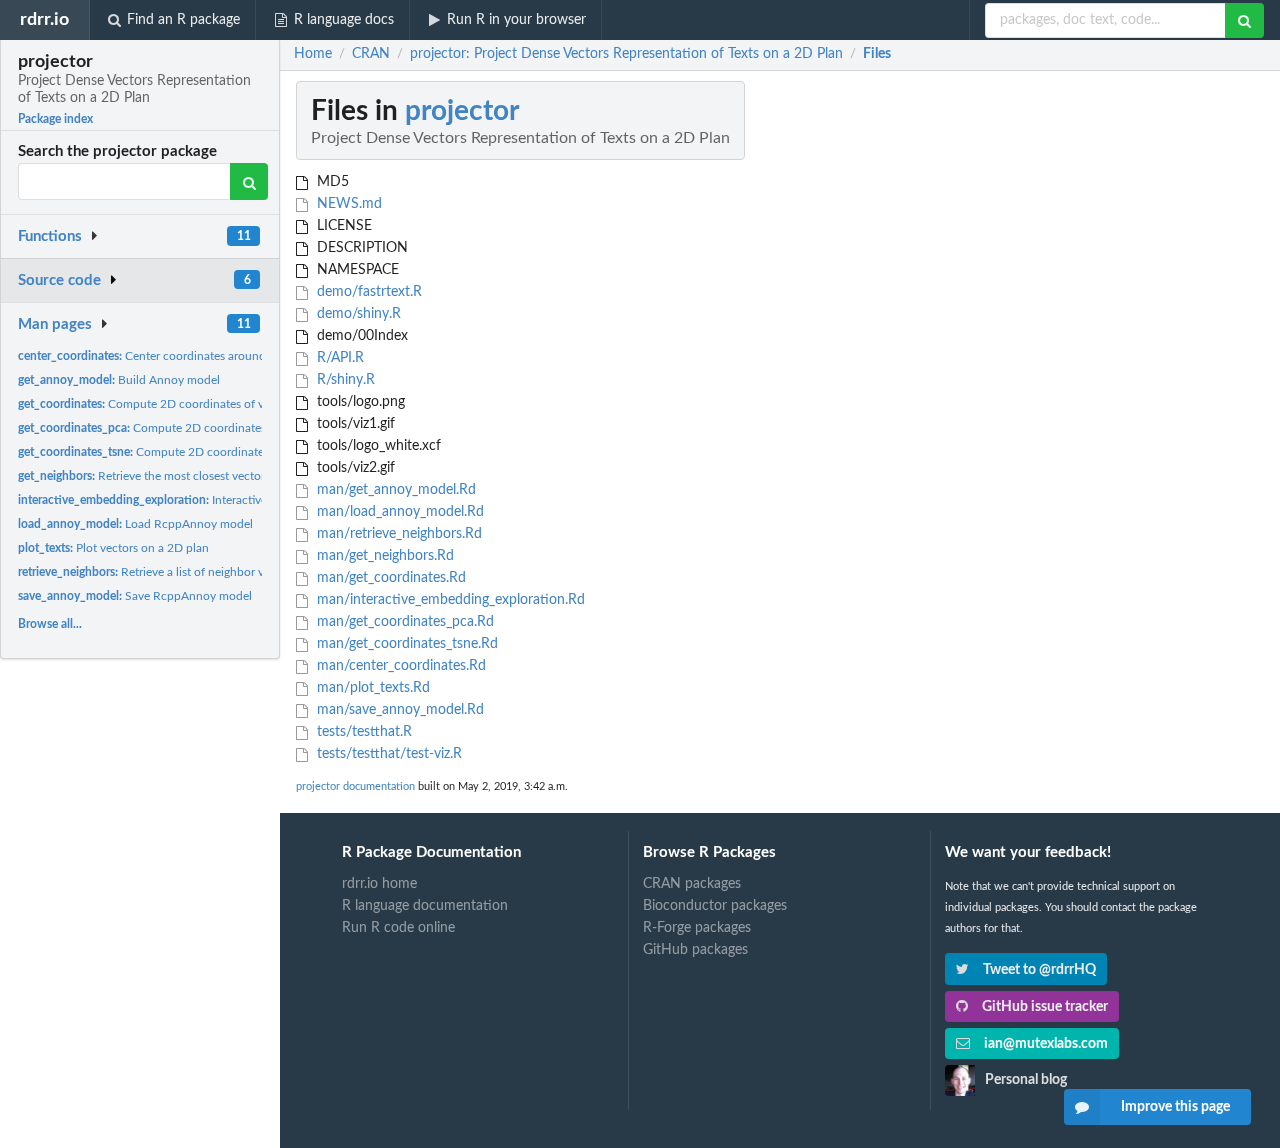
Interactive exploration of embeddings (214, 500)
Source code (59, 280)
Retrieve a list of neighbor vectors (157, 572)
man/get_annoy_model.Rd (394, 490)
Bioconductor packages (715, 906)
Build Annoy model (119, 380)
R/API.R (338, 358)
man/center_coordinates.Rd (399, 666)
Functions (50, 236)
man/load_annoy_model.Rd (398, 512)
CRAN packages (692, 884)
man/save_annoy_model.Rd (398, 710)
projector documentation (355, 786)
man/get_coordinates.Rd (389, 578)
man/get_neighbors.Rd (383, 556)
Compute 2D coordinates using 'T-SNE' (179, 452)
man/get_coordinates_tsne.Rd (405, 644)
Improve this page (1175, 1107)
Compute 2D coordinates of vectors (157, 404)
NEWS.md (347, 204)
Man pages (55, 324)
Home (313, 54)
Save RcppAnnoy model (135, 596)
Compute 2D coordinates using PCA (170, 428)
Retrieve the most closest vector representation (181, 476)
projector (462, 111)
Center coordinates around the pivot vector (185, 356)
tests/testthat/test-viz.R (387, 754)
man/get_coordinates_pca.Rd (403, 622)
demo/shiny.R (357, 314)
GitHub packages (695, 950)
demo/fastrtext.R (367, 292)
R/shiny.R (344, 380)
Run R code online (398, 928)
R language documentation (425, 906)
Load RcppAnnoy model (135, 524)
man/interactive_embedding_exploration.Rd (449, 600)
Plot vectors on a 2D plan (113, 548)
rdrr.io (44, 19)
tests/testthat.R (362, 732)
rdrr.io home (379, 884)
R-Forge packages (697, 928)
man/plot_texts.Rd (371, 688)
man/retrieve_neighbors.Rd (397, 534)
